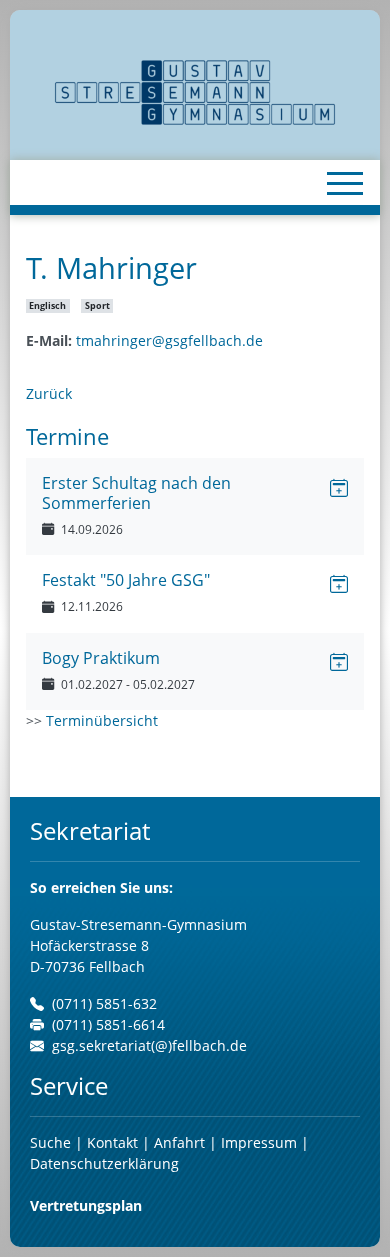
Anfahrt (181, 1142)
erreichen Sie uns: (101, 887)
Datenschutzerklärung (104, 1163)
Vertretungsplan (86, 1205)
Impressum (259, 1142)
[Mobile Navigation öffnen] (345, 183)
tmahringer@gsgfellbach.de (169, 340)
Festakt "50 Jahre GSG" (126, 580)
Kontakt (114, 1142)
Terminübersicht (102, 720)
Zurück (49, 393)
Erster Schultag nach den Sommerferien (136, 492)
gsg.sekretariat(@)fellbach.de (149, 1045)
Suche (50, 1142)
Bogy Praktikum (101, 658)
